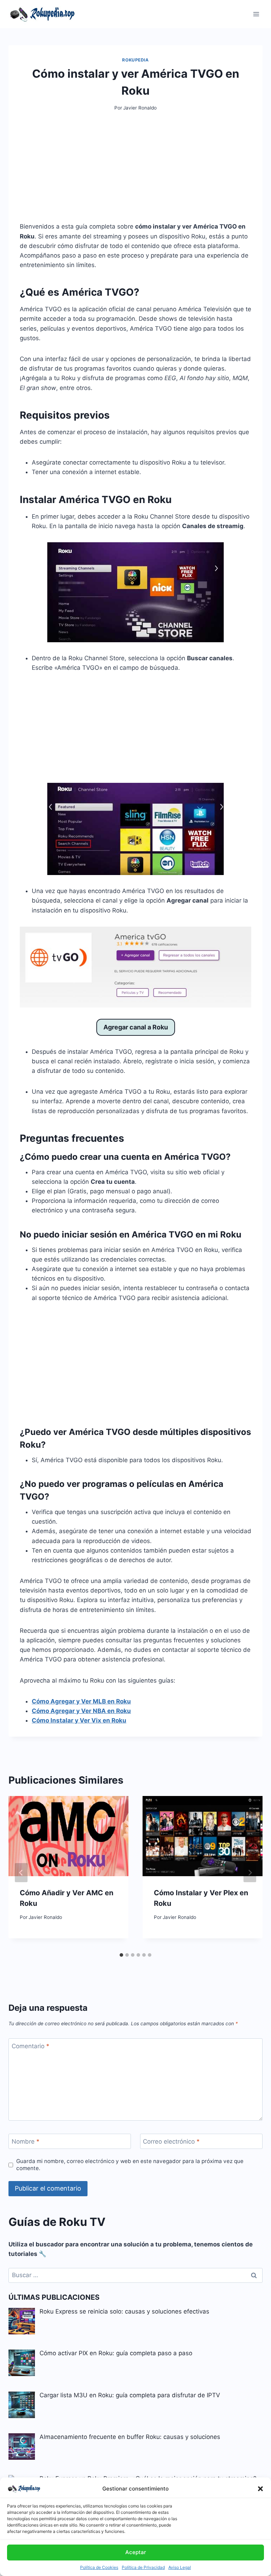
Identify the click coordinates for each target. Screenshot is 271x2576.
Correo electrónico (171, 2141)
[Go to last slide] (21, 1873)
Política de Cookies (99, 2567)
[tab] (121, 1955)
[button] (260, 2489)
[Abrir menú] (256, 14)
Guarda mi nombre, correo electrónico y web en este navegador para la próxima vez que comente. (130, 2165)
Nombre (26, 2141)
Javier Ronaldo (140, 108)
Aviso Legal (180, 2567)
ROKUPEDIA (135, 60)
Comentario (31, 2046)
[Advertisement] (135, 172)
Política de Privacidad (143, 2567)
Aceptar (136, 2552)
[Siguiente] (250, 1873)
